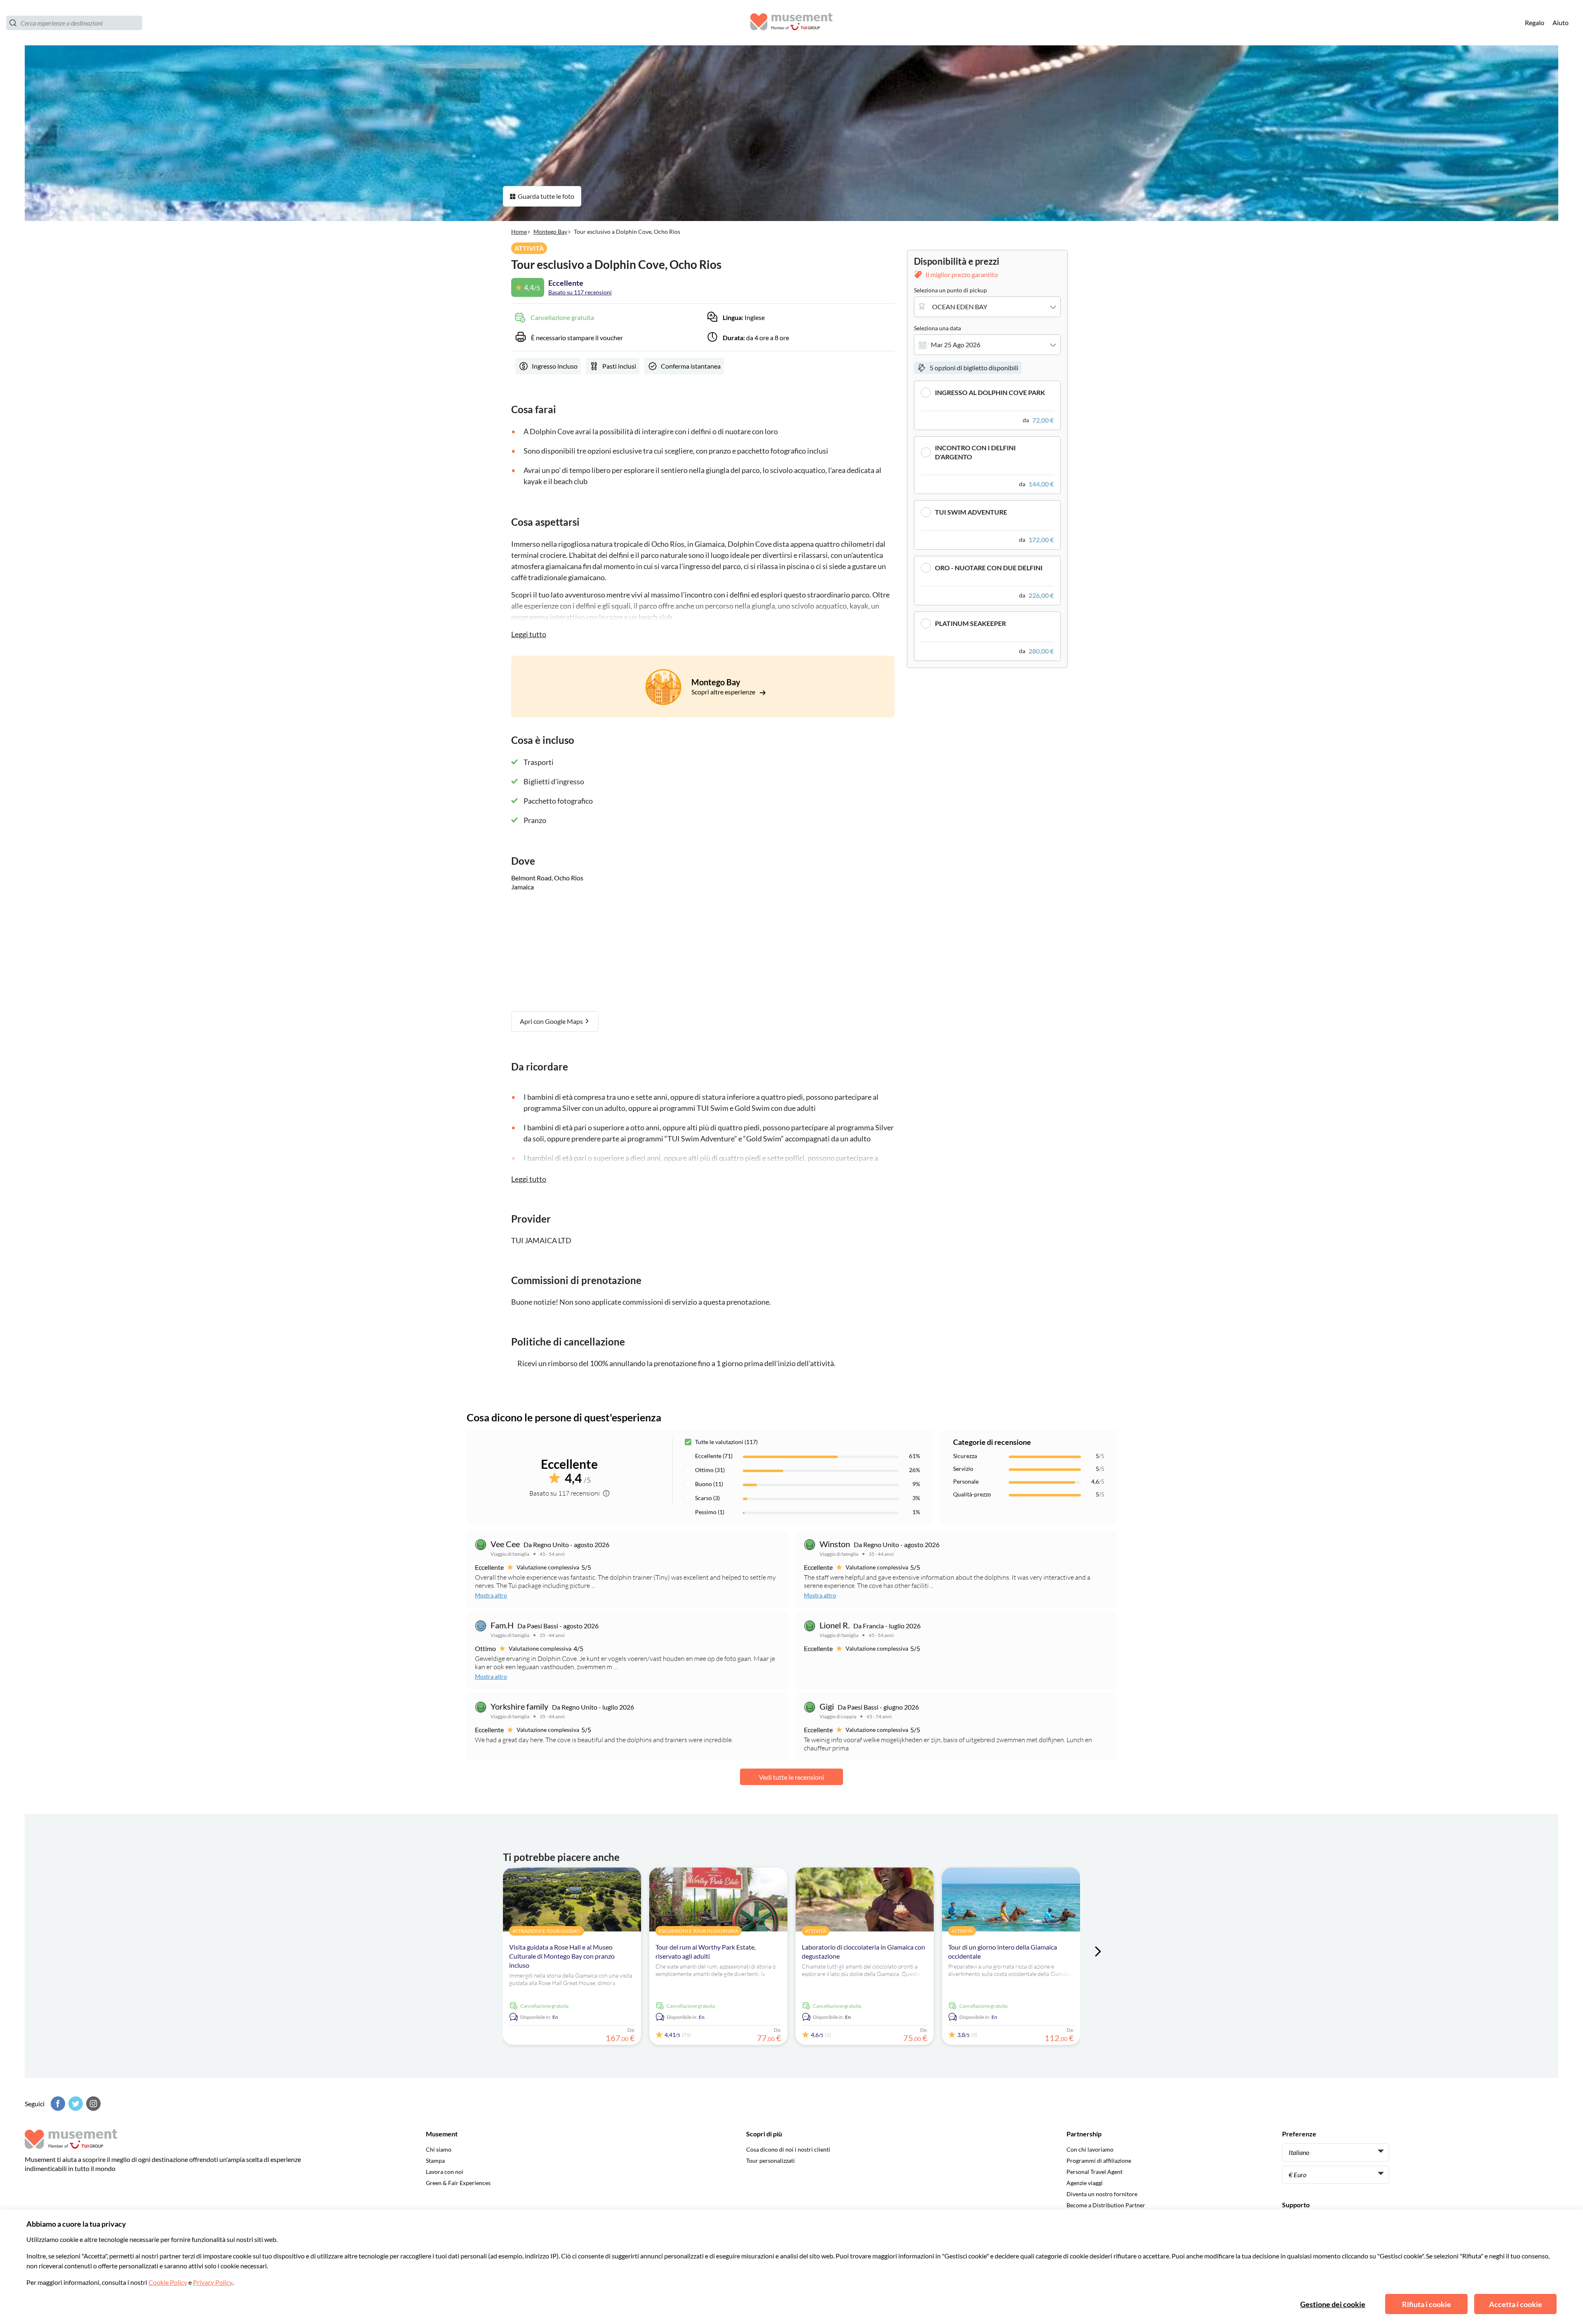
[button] (987, 405)
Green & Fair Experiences (458, 2183)
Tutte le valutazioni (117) (726, 1442)
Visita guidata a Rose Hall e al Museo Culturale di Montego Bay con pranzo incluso (562, 1956)
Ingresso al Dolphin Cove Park (990, 392)
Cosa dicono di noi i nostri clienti (788, 2149)
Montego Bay (550, 232)
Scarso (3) (707, 1498)
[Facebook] (57, 2104)
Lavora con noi (445, 2172)
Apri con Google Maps (552, 1021)
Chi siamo (439, 2149)
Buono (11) (709, 1484)
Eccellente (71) (714, 1456)
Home (519, 232)
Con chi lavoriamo (1090, 2149)
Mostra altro (491, 1595)
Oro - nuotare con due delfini (989, 568)
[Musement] (791, 23)
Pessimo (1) (710, 1512)
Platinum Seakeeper (970, 623)
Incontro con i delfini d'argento (975, 452)
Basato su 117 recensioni (580, 292)
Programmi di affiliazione (1099, 2161)
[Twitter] (75, 2104)
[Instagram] (92, 2104)
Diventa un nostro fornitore (1102, 2194)
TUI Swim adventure (971, 512)
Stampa (435, 2161)
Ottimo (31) (710, 1470)
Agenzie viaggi (1085, 2183)
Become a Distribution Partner (1106, 2205)
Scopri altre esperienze (724, 692)
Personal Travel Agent (1094, 2172)
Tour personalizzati (770, 2161)
